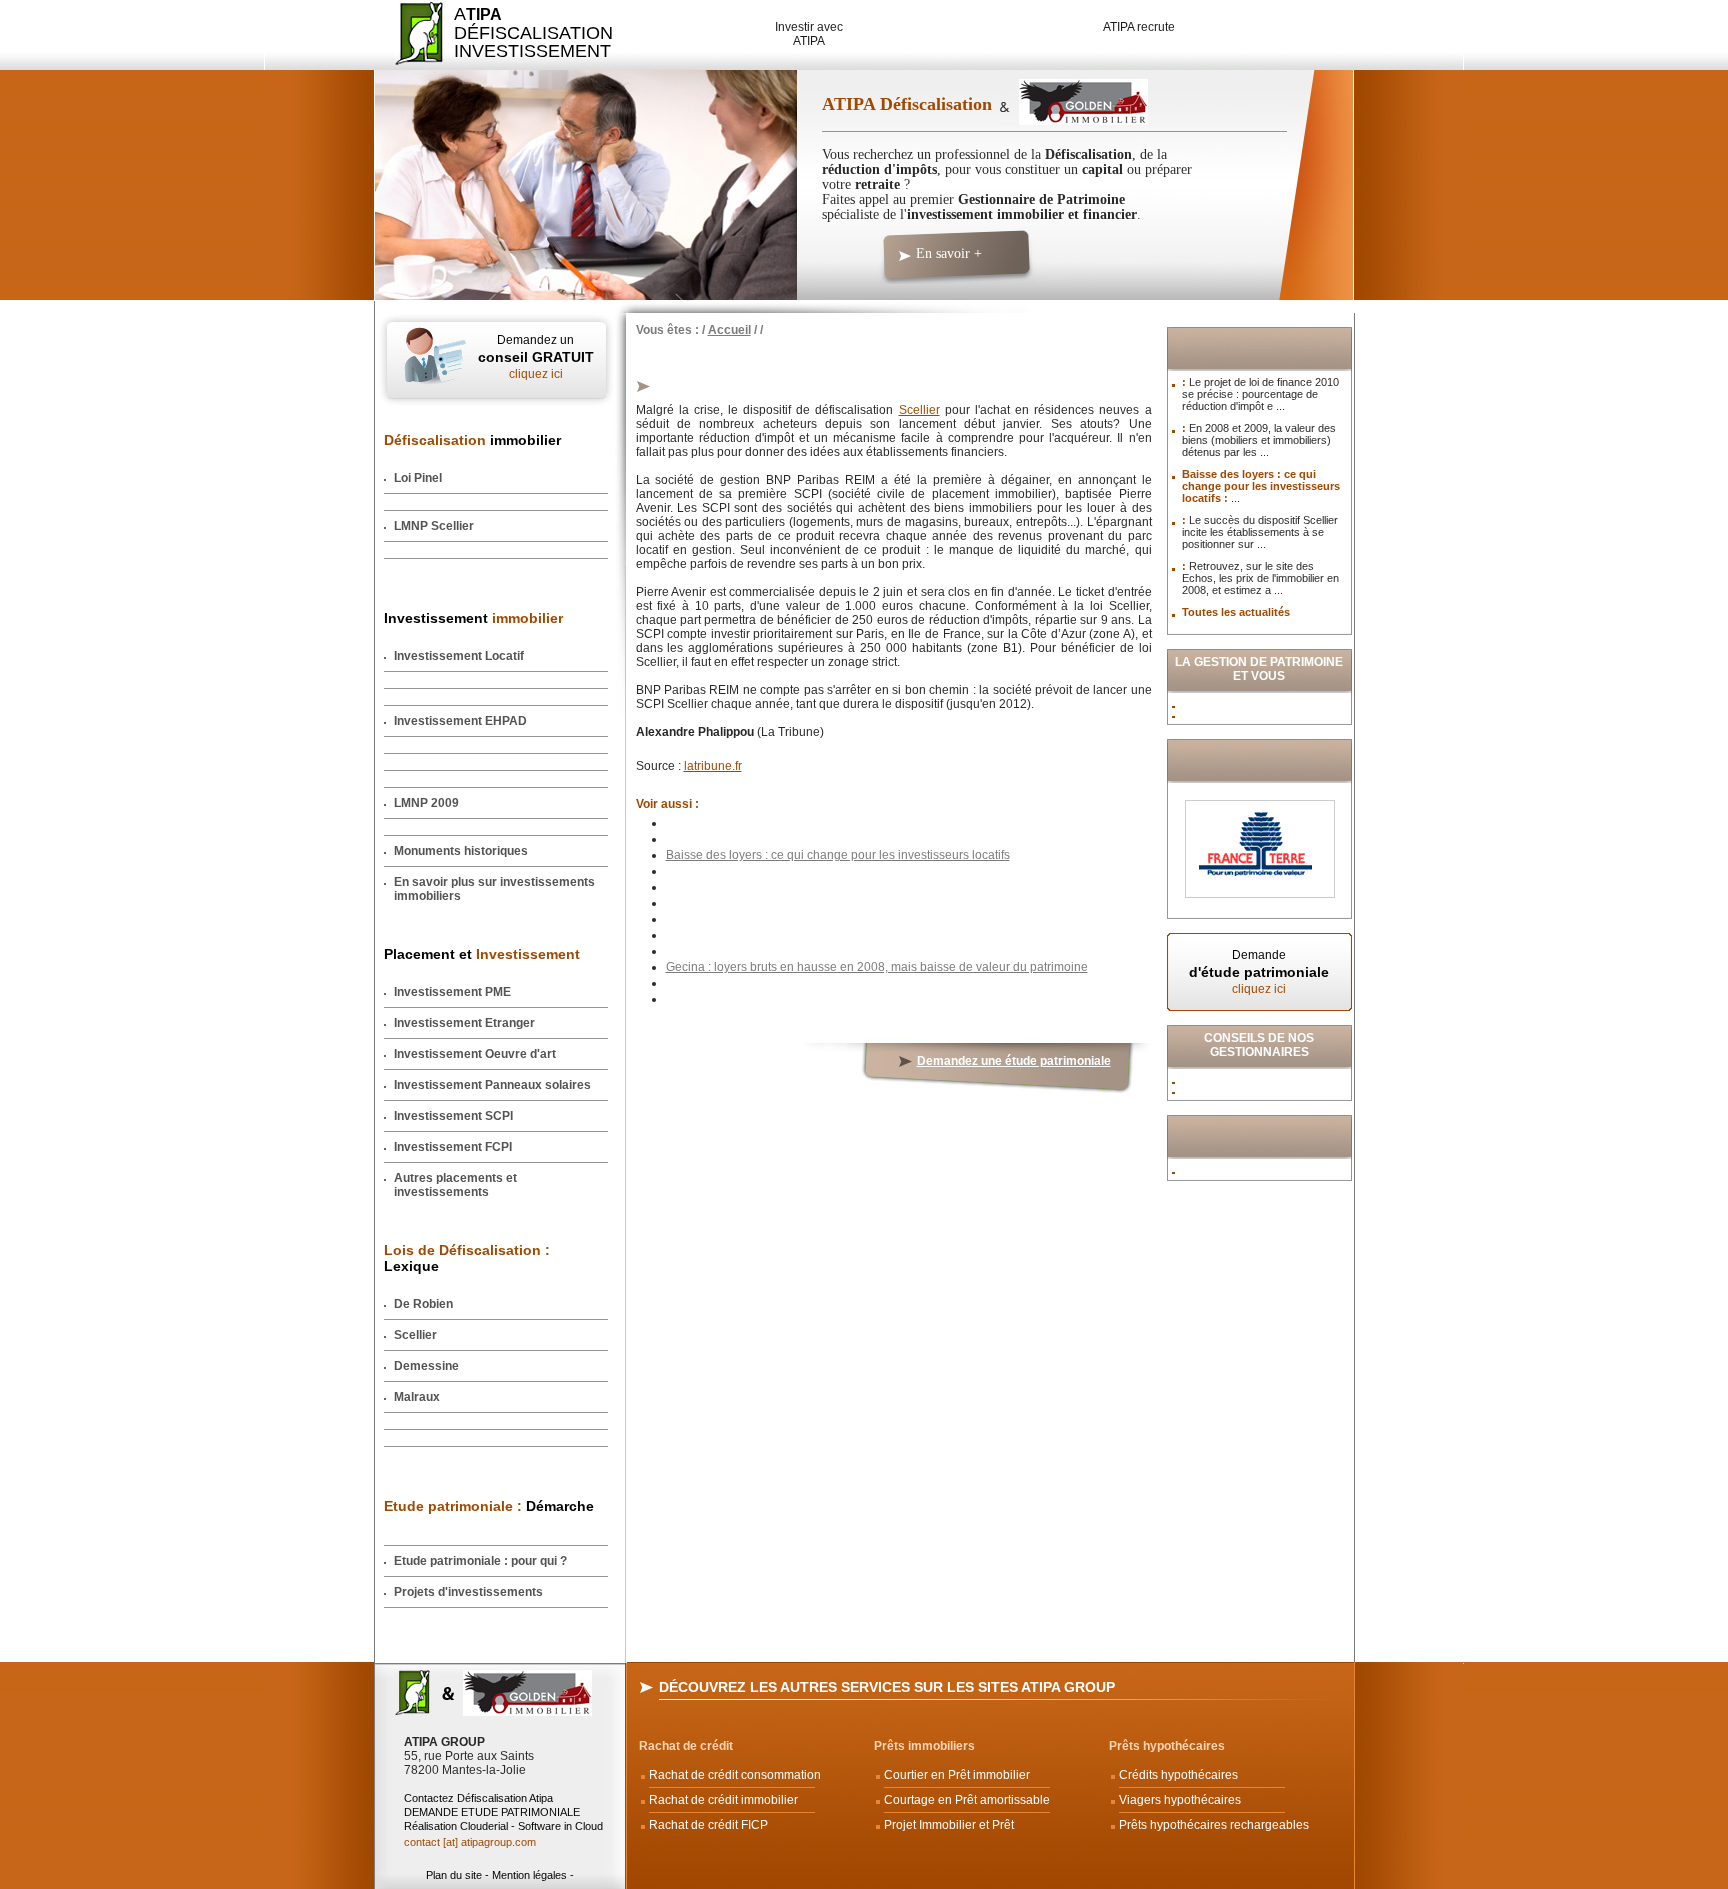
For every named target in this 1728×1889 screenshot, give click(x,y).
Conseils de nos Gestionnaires (1259, 1045)
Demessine (426, 1366)
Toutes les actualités (1236, 612)
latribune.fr (713, 766)
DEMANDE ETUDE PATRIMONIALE (492, 1812)
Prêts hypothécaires (1167, 1746)
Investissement (473, 618)
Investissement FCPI (453, 1147)
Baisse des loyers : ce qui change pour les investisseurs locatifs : (1261, 486)
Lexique (467, 1258)
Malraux (417, 1397)
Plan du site (454, 1875)
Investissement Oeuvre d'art (475, 1054)
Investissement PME (452, 992)
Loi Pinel (418, 478)
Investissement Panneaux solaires (492, 1085)
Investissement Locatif (459, 656)
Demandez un (536, 357)
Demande (1259, 972)
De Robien (423, 1304)
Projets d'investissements (468, 1592)
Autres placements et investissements (455, 1185)
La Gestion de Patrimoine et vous (1259, 669)
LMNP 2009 (426, 803)
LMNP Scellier (434, 526)
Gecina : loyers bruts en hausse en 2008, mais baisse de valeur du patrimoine (877, 967)
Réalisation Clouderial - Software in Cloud (503, 1826)
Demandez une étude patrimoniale (1014, 1061)
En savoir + (949, 253)
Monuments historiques (461, 851)
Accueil (729, 330)
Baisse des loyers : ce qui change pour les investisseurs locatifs (838, 855)
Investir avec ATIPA (809, 34)
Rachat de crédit (686, 1746)
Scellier (415, 1335)
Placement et (482, 954)
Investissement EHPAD (460, 721)
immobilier (472, 440)
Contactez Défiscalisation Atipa (478, 1798)
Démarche (489, 1506)
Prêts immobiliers (924, 1746)
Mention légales (529, 1875)
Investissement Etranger (464, 1023)
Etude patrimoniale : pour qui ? (480, 1561)
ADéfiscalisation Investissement (521, 32)
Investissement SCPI (453, 1116)
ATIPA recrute (1139, 27)
